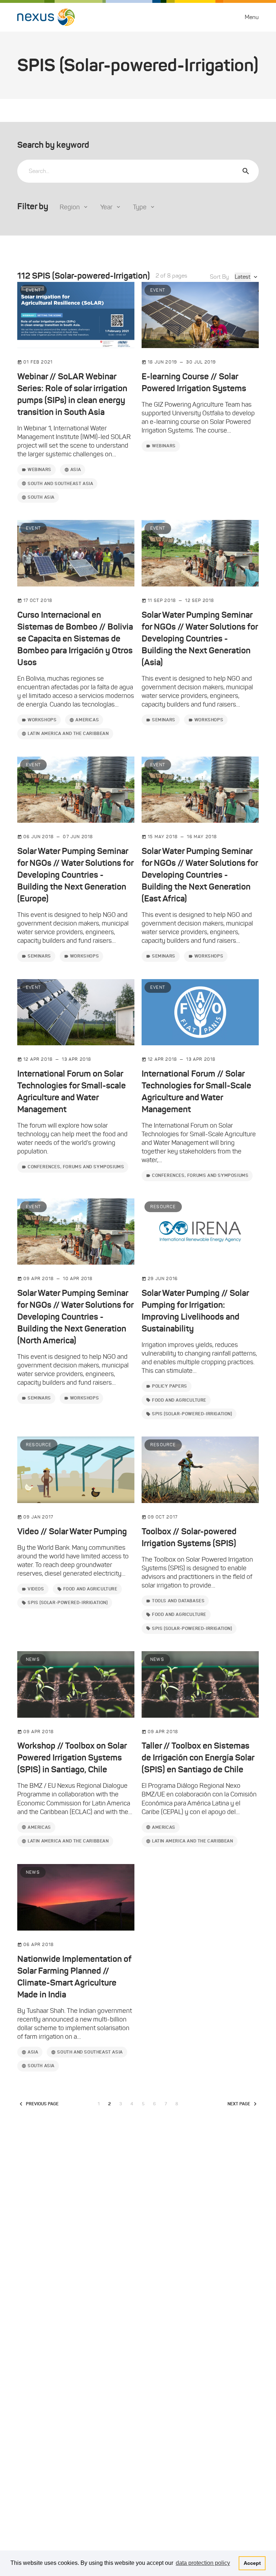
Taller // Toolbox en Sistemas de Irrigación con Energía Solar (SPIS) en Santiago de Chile (198, 1758)
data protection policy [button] (203, 2563)
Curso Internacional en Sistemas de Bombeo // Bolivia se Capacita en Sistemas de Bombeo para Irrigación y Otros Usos (75, 639)
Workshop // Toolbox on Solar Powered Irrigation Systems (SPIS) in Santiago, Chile (72, 1758)
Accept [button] (252, 2563)
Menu (252, 17)
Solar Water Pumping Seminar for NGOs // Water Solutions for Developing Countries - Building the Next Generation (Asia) (200, 639)
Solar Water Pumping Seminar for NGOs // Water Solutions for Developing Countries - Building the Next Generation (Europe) (75, 875)
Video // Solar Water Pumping (72, 1531)
